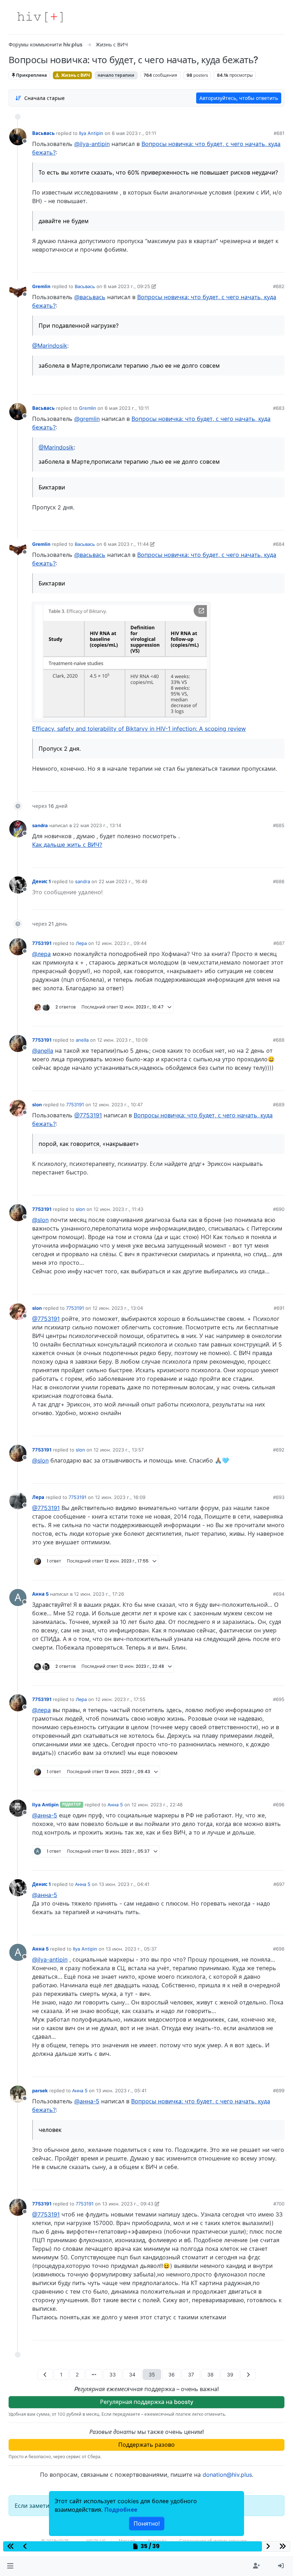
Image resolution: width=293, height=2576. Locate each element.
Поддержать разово (146, 2445)
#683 (279, 408)
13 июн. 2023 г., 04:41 (124, 1884)
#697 (279, 1884)
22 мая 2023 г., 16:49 (123, 881)
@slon (40, 1220)
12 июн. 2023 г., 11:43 (118, 1209)
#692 (279, 1450)
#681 (279, 133)
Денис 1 (41, 881)
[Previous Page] (45, 2374)
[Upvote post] (242, 265)
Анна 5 (40, 1594)
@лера (41, 954)
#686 (279, 881)
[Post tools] (279, 265)
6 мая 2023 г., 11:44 (126, 544)
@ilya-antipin (92, 144)
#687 (279, 943)
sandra (40, 825)
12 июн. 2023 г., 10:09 (122, 1040)
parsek (40, 2091)
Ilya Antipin (91, 133)
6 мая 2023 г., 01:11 (134, 133)
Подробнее (121, 2510)
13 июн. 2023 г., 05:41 (121, 2091)
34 (132, 2374)
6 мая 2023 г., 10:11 (127, 408)
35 (152, 2374)
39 (230, 2374)
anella (82, 1040)
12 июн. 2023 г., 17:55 (120, 1699)
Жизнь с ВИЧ (75, 75)
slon (37, 1105)
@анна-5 (45, 1815)
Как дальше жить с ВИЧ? (67, 845)
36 (172, 2374)
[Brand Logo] (40, 17)
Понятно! (147, 2524)
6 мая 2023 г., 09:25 (127, 286)
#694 (279, 1594)
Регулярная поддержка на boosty (147, 2402)
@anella (43, 1051)
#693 (279, 1497)
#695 (279, 1699)
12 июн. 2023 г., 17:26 (99, 1594)
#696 (279, 1805)
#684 (279, 544)
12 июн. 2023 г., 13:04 (118, 1308)
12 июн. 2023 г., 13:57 (119, 1450)
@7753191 (88, 1115)
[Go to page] (94, 2374)
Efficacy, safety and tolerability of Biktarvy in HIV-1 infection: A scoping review (139, 729)
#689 (279, 1105)
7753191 (42, 943)
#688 (279, 1040)
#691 (279, 1308)
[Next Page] (248, 2374)
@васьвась (90, 297)
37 (191, 2374)
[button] (10, 2566)
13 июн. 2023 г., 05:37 (131, 1949)
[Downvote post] (265, 265)
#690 (279, 1209)
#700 (279, 2204)
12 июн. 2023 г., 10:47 (118, 1105)
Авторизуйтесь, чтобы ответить (239, 98)
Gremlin (41, 286)
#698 (279, 1949)
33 (113, 2374)
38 (210, 2374)
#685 (279, 825)
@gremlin (87, 419)
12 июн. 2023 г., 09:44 (121, 943)
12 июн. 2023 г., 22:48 (157, 1805)
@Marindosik (50, 346)
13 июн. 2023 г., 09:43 (128, 2204)
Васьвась (43, 133)
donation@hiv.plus (227, 2475)
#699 (279, 2091)
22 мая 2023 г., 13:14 (97, 825)
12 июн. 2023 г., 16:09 (120, 1497)
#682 (279, 286)
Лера (81, 943)
